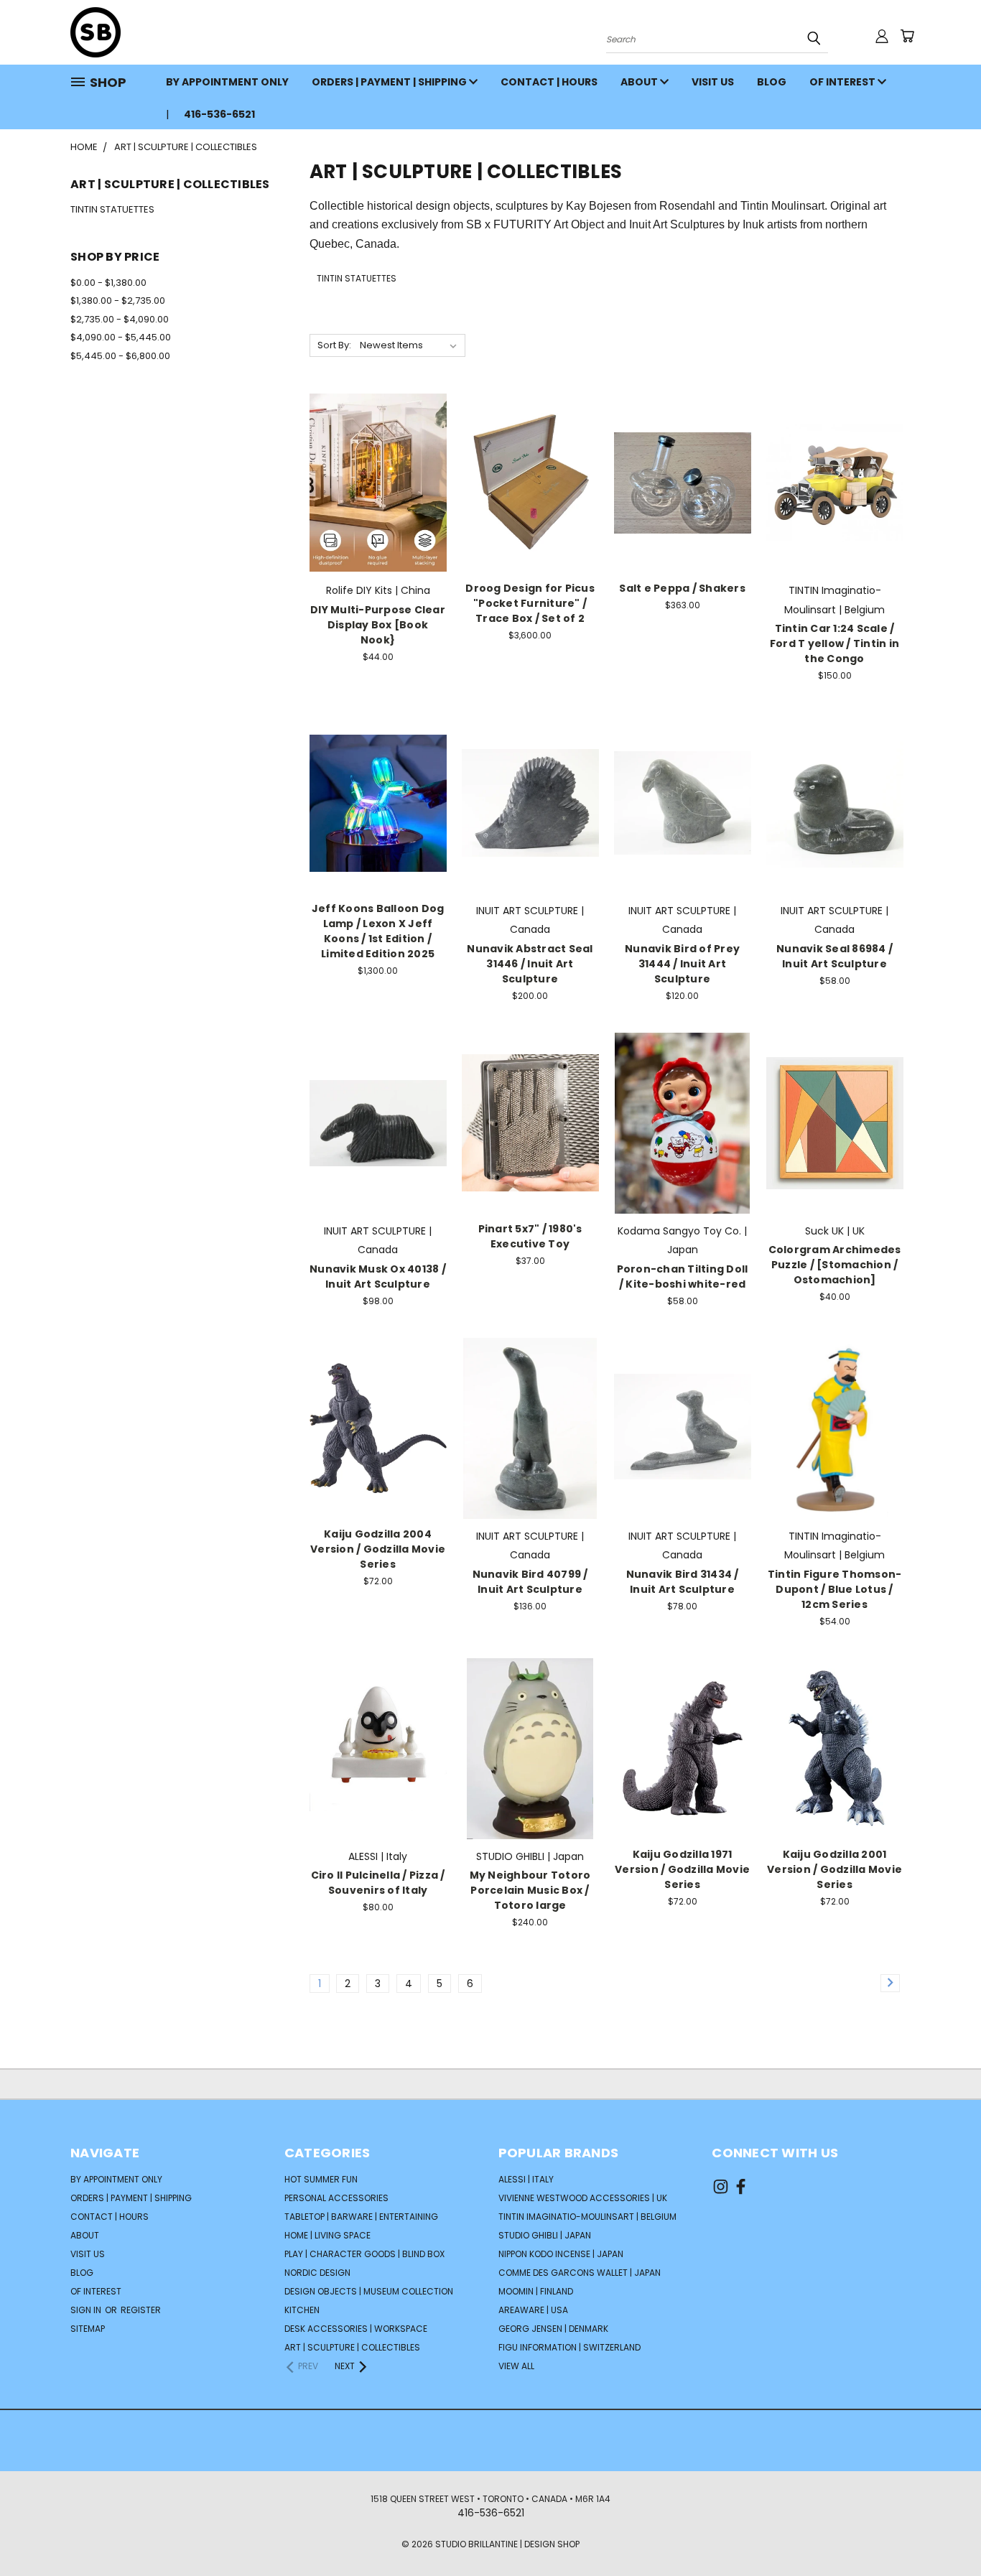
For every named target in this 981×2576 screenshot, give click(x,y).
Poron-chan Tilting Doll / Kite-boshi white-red (683, 1277)
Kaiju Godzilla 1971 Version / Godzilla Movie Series (682, 1869)
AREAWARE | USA (533, 2310)
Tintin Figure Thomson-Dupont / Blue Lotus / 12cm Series (835, 1589)
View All (516, 2366)
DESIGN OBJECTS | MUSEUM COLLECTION (369, 2291)
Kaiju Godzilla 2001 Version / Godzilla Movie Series (834, 1869)
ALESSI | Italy (526, 2179)
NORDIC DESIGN (317, 2273)
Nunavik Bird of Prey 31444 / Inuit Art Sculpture (682, 964)
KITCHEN (302, 2310)
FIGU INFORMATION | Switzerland (569, 2347)
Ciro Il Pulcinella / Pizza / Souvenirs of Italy (378, 1883)
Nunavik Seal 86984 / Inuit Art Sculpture (834, 956)
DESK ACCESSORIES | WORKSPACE (356, 2329)
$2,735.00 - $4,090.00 (120, 319)
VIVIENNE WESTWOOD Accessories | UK (583, 2198)
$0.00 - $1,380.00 (108, 283)
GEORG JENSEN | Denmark (553, 2329)
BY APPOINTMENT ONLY (227, 82)
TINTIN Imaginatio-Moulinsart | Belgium (587, 2217)
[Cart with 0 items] (907, 36)
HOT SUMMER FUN (321, 2179)
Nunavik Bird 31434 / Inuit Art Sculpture (683, 1582)
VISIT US (713, 82)
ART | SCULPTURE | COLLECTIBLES (352, 2347)
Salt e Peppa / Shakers (682, 588)
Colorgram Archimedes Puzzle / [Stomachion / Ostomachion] (835, 1265)
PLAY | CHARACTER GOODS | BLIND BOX (364, 2254)
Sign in (87, 2310)
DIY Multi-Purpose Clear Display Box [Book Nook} (378, 625)
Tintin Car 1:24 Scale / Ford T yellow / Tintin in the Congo (834, 643)
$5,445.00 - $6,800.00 (120, 356)
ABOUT (640, 82)
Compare (373, 468)
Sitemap (88, 2329)
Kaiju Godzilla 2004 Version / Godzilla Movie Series (378, 1549)
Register (141, 2310)
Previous (943, 2531)
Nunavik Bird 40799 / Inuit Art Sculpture (530, 1582)
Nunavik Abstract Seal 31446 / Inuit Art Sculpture (530, 964)
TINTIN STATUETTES (112, 209)
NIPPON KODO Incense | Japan (561, 2254)
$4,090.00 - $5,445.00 (121, 337)
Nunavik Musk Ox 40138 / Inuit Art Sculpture (378, 1277)
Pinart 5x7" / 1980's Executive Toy (530, 1236)
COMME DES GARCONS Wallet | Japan (580, 2273)
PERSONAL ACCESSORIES (336, 2198)
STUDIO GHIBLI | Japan (545, 2235)
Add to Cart (378, 494)
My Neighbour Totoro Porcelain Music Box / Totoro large (530, 1890)
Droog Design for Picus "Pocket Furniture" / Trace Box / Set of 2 (530, 603)
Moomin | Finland (536, 2291)
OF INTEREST (843, 82)
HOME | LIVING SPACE (327, 2235)
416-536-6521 (219, 114)
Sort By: (334, 345)
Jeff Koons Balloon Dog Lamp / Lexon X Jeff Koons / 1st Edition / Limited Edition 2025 (378, 931)
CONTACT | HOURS (549, 82)
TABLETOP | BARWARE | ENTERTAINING (361, 2217)
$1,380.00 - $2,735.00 (118, 301)
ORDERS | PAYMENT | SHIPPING (390, 82)
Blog (772, 82)
